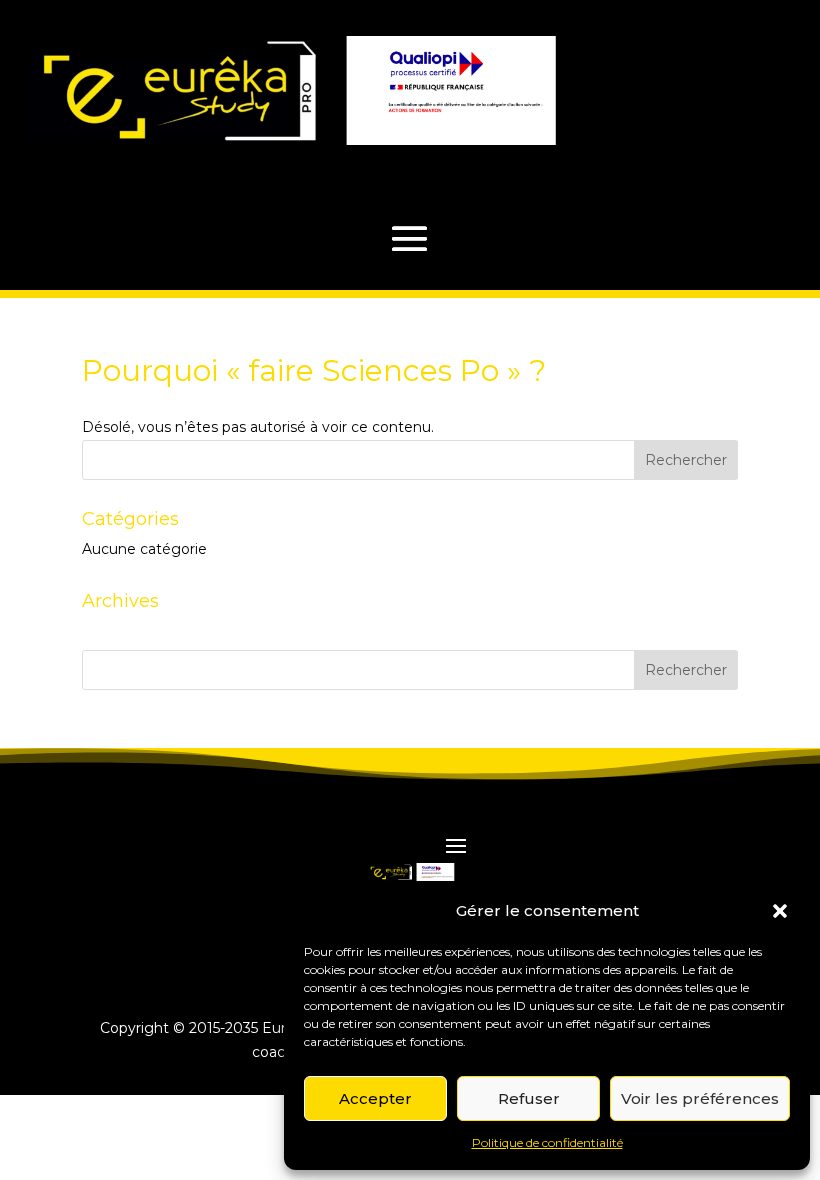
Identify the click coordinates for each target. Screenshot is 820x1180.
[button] (780, 911)
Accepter (375, 1098)
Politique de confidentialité (547, 1142)
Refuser (529, 1098)
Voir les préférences (700, 1098)
